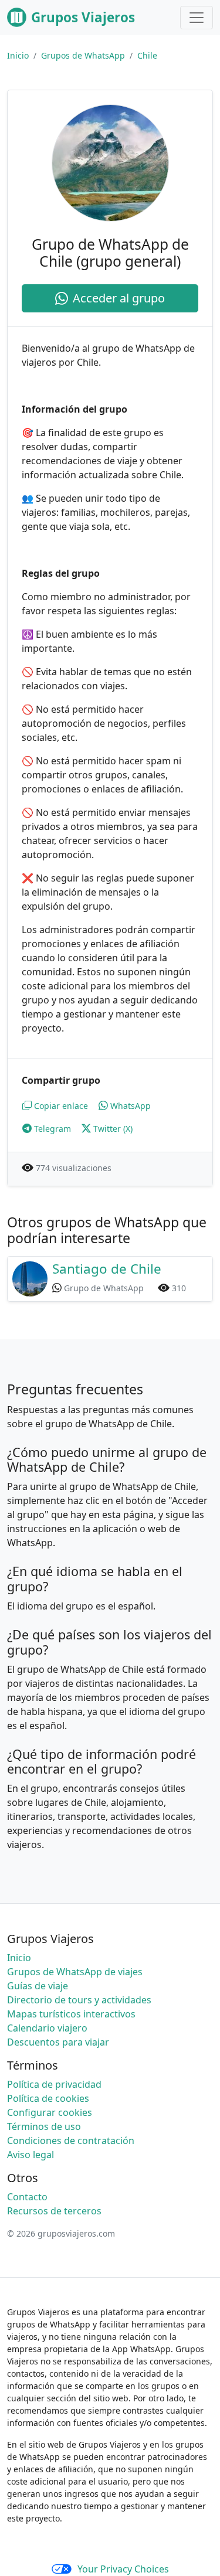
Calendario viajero (47, 2028)
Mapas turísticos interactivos (71, 2014)
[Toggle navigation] (197, 18)
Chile (147, 55)
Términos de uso (44, 2126)
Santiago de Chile (107, 1269)
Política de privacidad (54, 2084)
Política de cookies (48, 2098)
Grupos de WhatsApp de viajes (75, 1972)
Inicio (18, 55)
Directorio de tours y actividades (79, 2000)
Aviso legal (31, 2155)
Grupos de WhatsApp (83, 55)
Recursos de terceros (54, 2211)
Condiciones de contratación (71, 2141)
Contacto (27, 2197)
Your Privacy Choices (123, 2569)
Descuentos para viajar (58, 2042)
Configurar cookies (50, 2112)
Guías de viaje (38, 1986)
